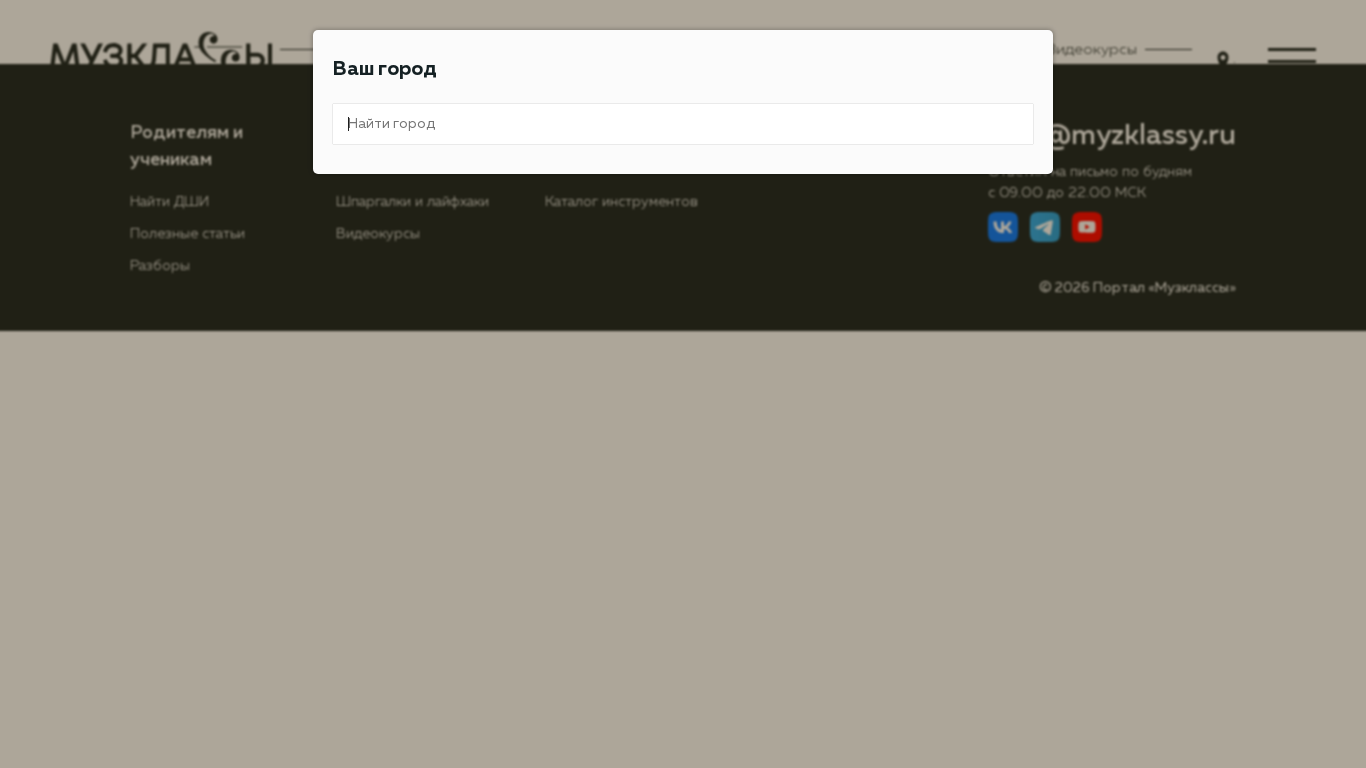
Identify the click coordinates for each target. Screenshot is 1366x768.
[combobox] (683, 124)
